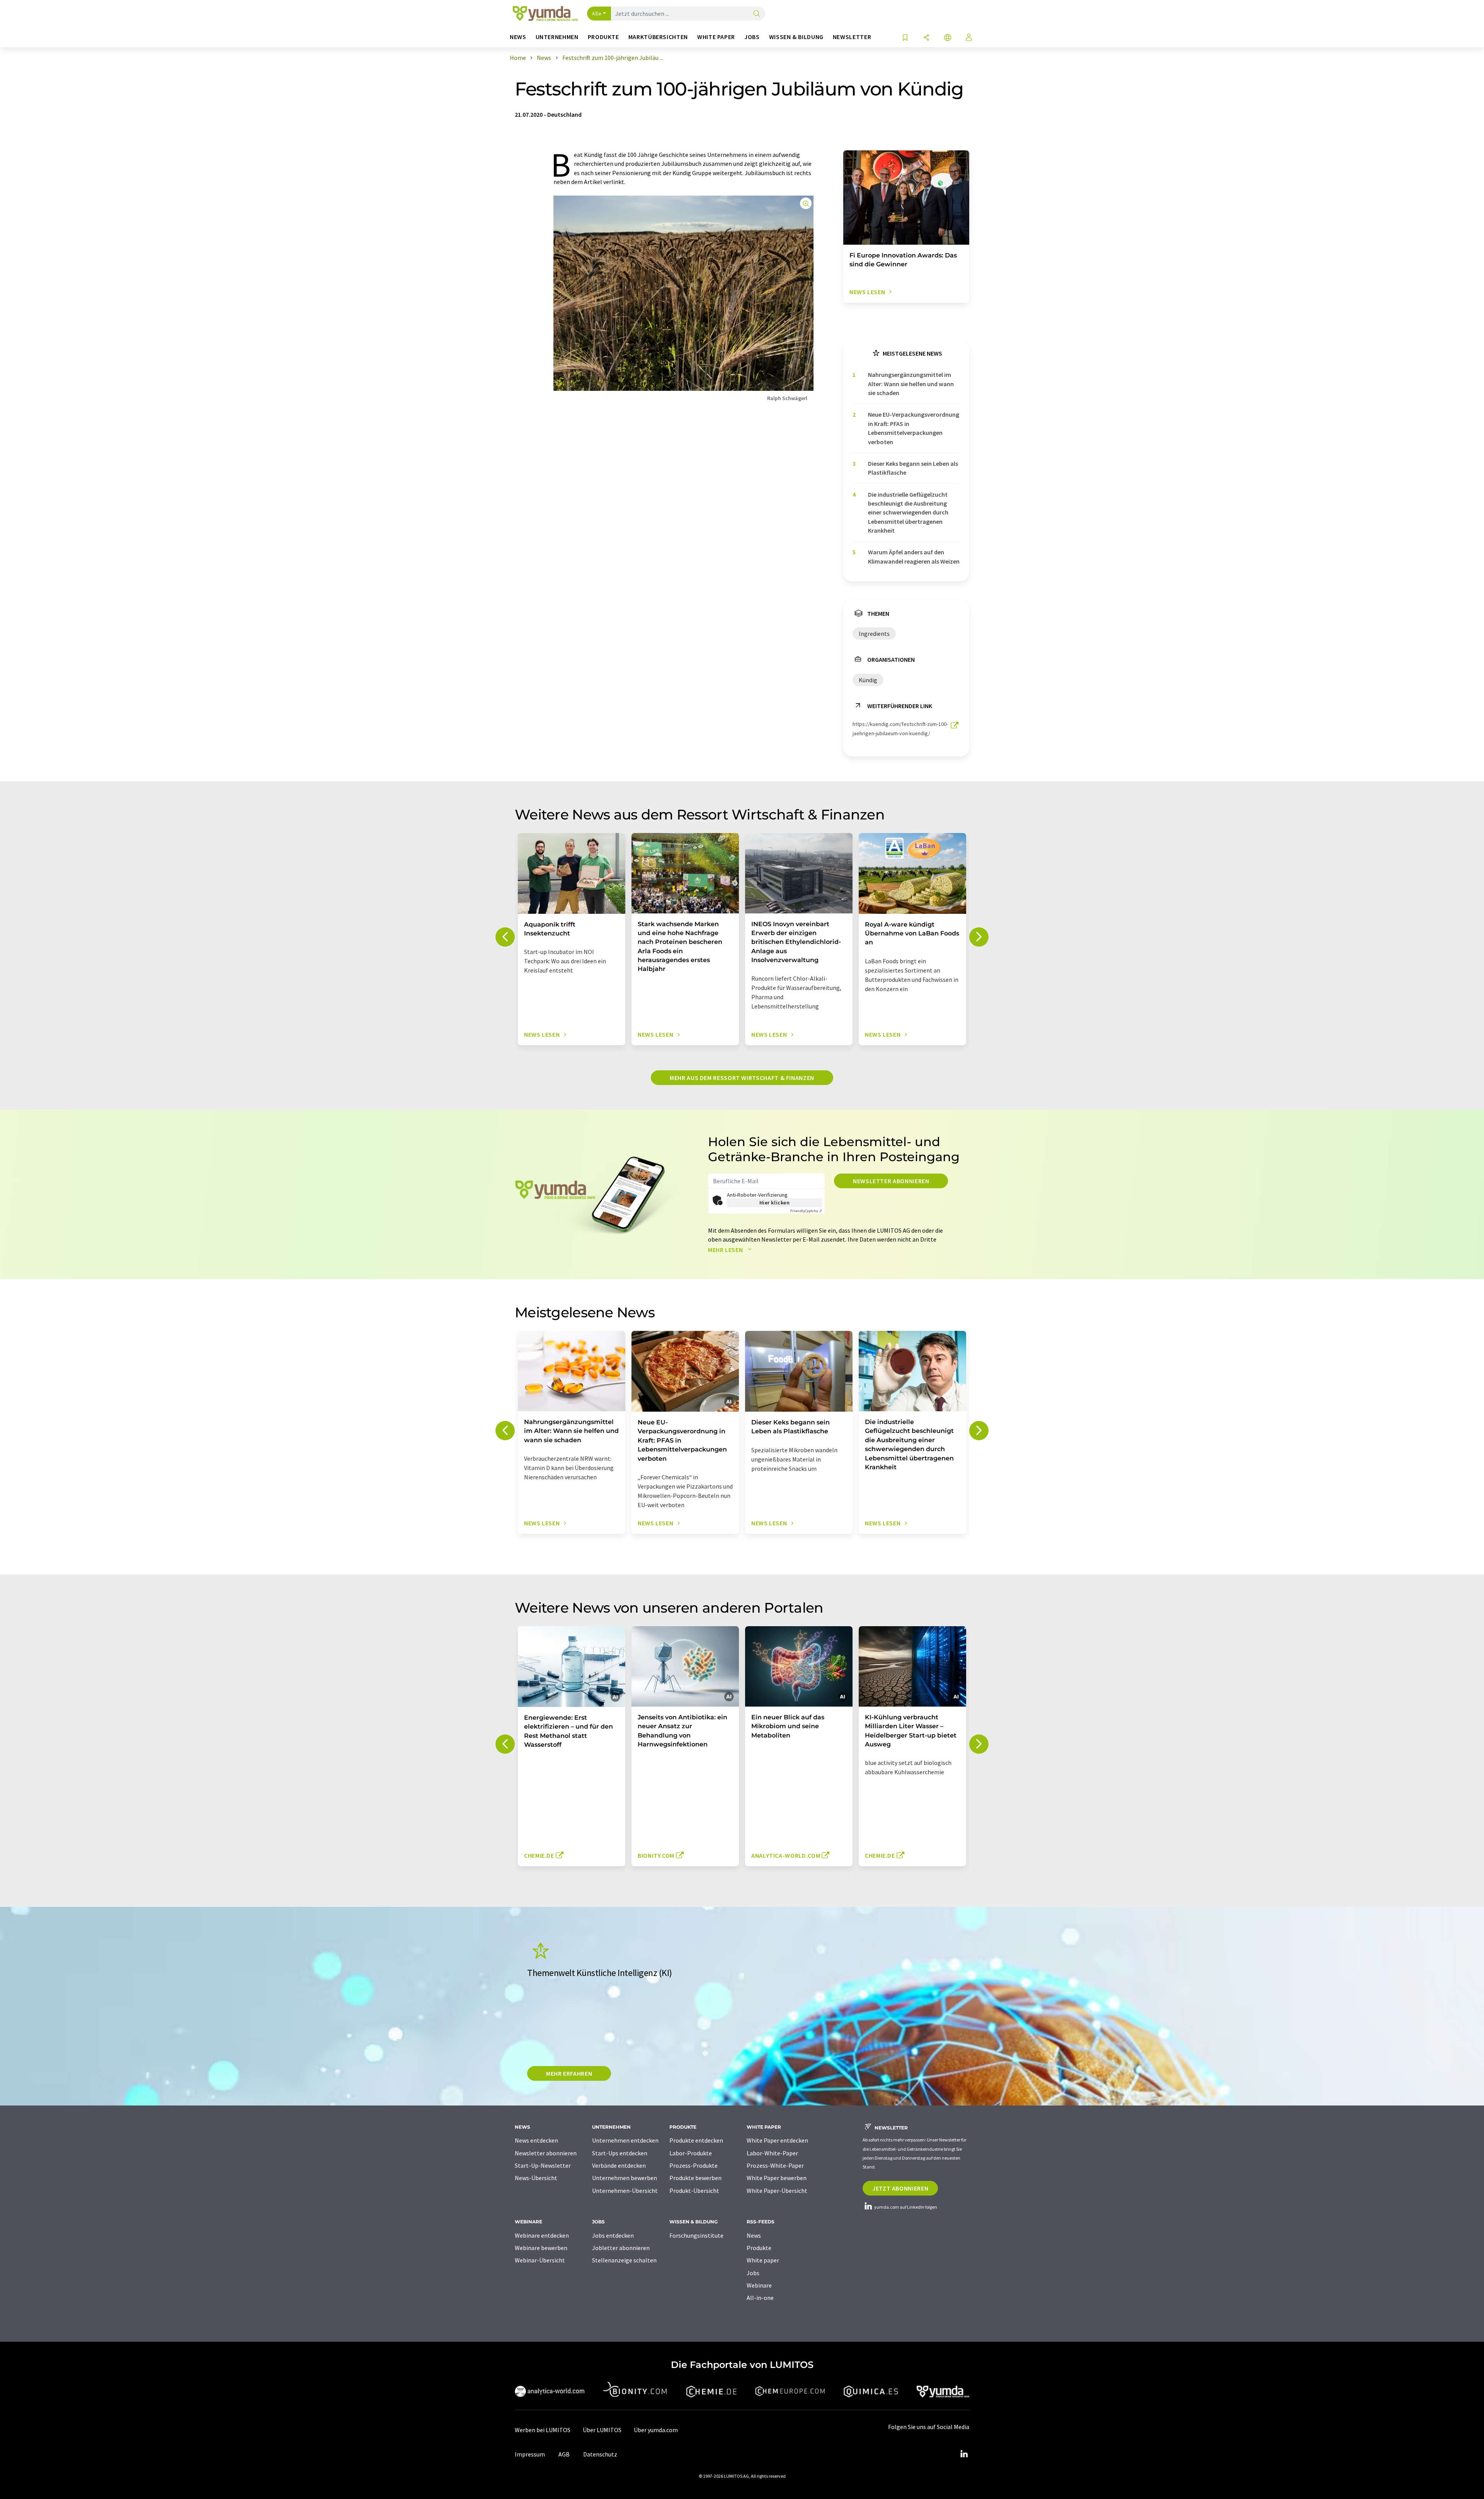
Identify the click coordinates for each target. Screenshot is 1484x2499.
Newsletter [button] (852, 37)
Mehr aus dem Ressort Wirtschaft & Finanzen (742, 1078)
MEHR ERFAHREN (569, 2073)
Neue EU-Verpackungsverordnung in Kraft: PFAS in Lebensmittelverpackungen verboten (914, 428)
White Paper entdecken (777, 2140)
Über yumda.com (656, 2430)
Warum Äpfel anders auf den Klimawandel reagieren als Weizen (914, 556)
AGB (564, 2454)
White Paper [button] (716, 37)
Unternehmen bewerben (625, 2178)
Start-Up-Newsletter (543, 2165)
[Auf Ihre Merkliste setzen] (905, 38)
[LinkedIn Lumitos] (964, 2454)
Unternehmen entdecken (625, 2140)
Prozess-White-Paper (775, 2165)
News (754, 2235)
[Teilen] (926, 38)
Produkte (759, 2248)
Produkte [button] (603, 37)
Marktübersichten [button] (658, 37)
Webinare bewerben (541, 2248)
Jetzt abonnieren (900, 2188)
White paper (763, 2260)
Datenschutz (600, 2454)
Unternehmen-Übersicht (625, 2191)
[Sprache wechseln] (948, 38)
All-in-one (760, 2298)
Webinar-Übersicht (540, 2260)
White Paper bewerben (777, 2178)
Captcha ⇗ (806, 1211)
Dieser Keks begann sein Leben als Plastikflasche (913, 468)
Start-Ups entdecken (620, 2153)
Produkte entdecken (696, 2140)
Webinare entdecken (542, 2235)
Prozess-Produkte (693, 2165)
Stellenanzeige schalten (624, 2260)
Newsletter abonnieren (891, 1181)
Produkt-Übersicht (694, 2191)
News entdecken (536, 2140)
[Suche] (757, 14)
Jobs (753, 2273)
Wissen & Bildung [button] (796, 37)
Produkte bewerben (695, 2178)
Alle (597, 14)
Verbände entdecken (619, 2165)
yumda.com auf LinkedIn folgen (905, 2207)
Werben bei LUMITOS (543, 2430)
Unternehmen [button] (557, 37)
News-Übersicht (536, 2178)
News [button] (518, 37)
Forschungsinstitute (696, 2235)
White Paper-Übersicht (777, 2191)
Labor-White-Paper (772, 2153)
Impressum (530, 2454)
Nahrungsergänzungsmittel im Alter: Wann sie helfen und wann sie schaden (911, 384)
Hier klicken (775, 1203)
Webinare (759, 2285)
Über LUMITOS (602, 2430)
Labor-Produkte (691, 2153)
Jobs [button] (752, 37)
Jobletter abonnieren (621, 2248)
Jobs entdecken (613, 2235)
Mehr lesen (726, 1250)
